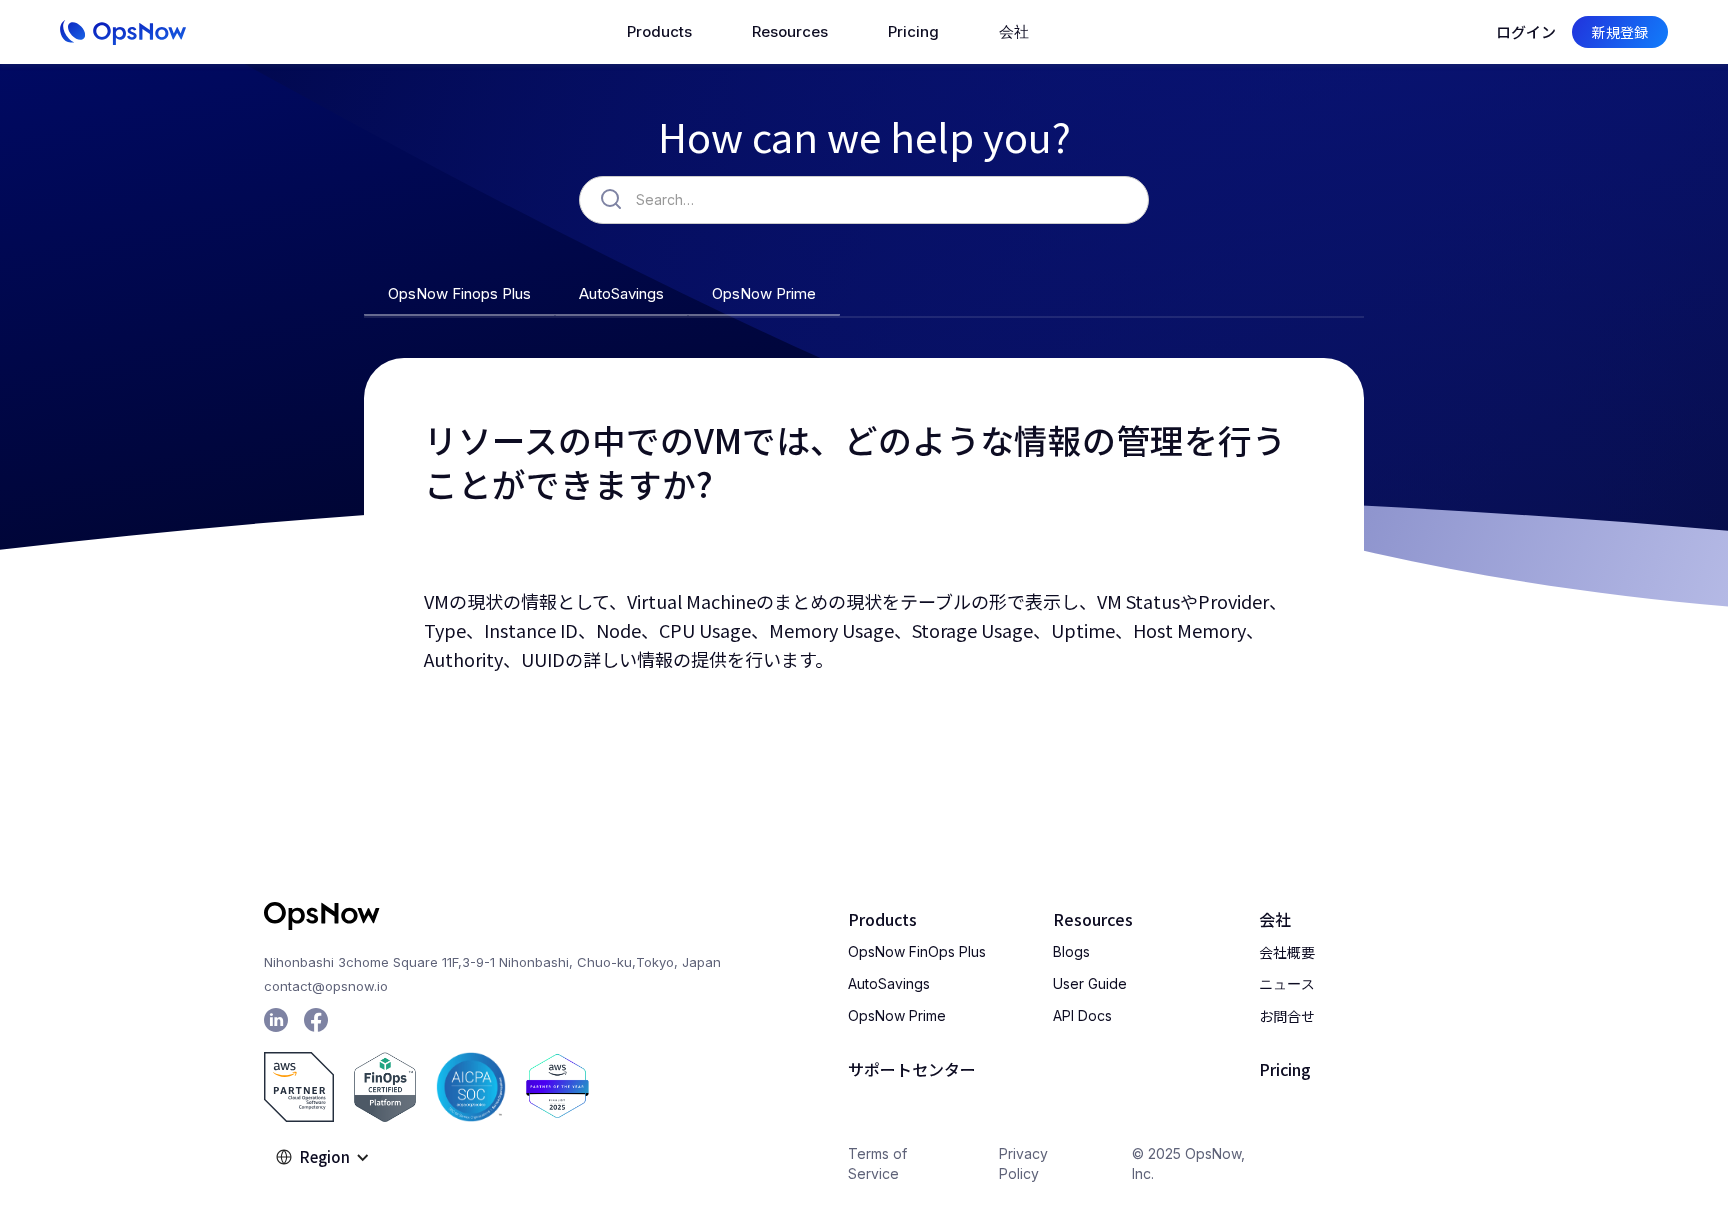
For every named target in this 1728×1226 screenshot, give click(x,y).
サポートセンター (912, 1069)
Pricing (913, 31)
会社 (1275, 919)
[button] (659, 32)
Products (882, 919)
